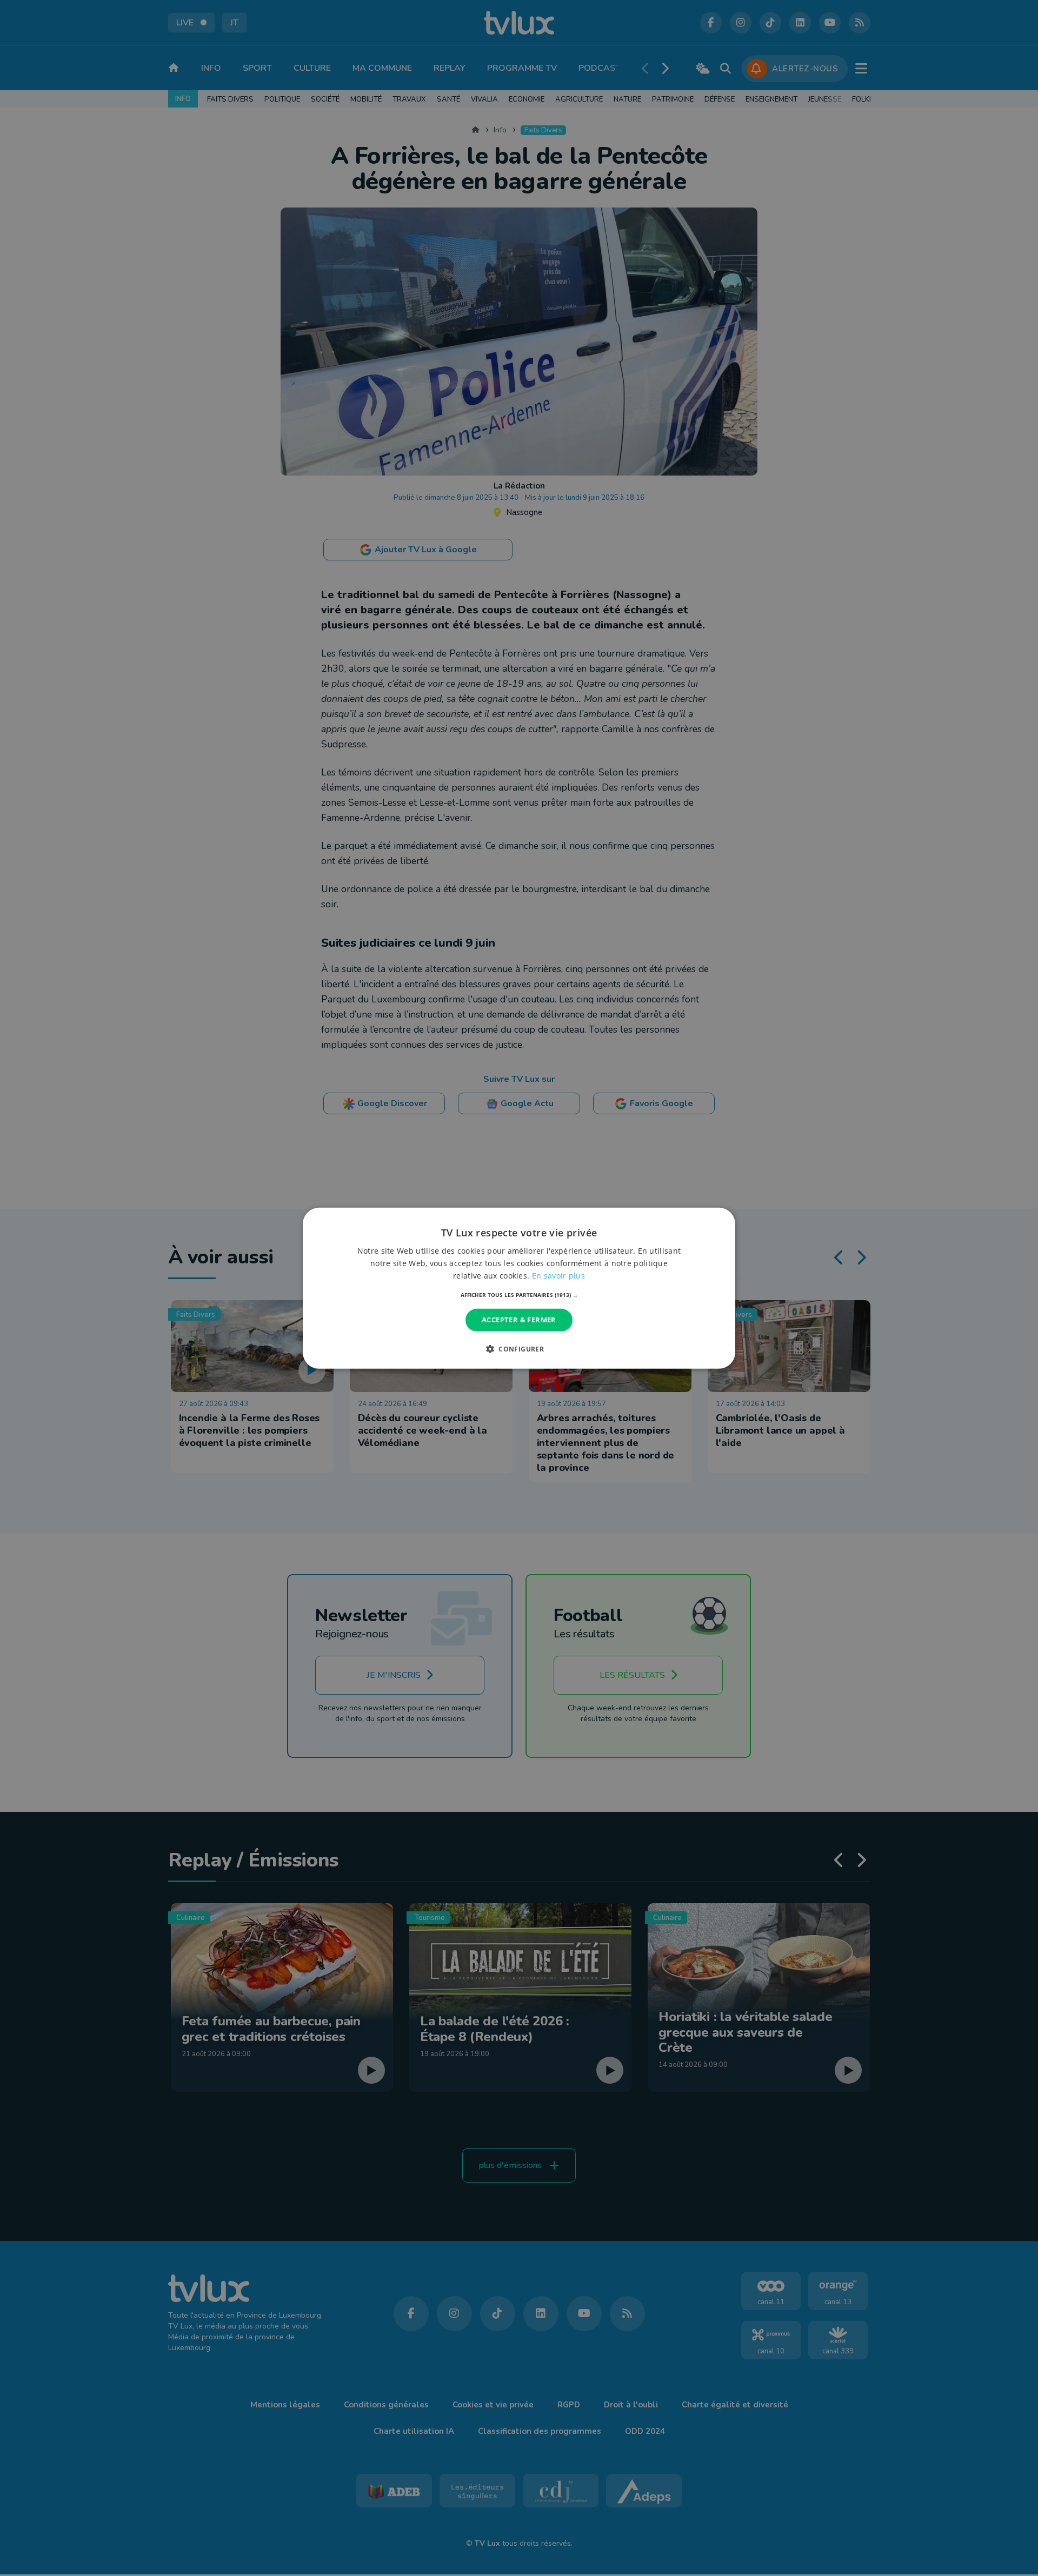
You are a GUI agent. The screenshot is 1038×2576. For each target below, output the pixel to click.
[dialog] (519, 1288)
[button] (519, 1295)
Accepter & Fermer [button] (519, 1320)
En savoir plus (558, 1276)
